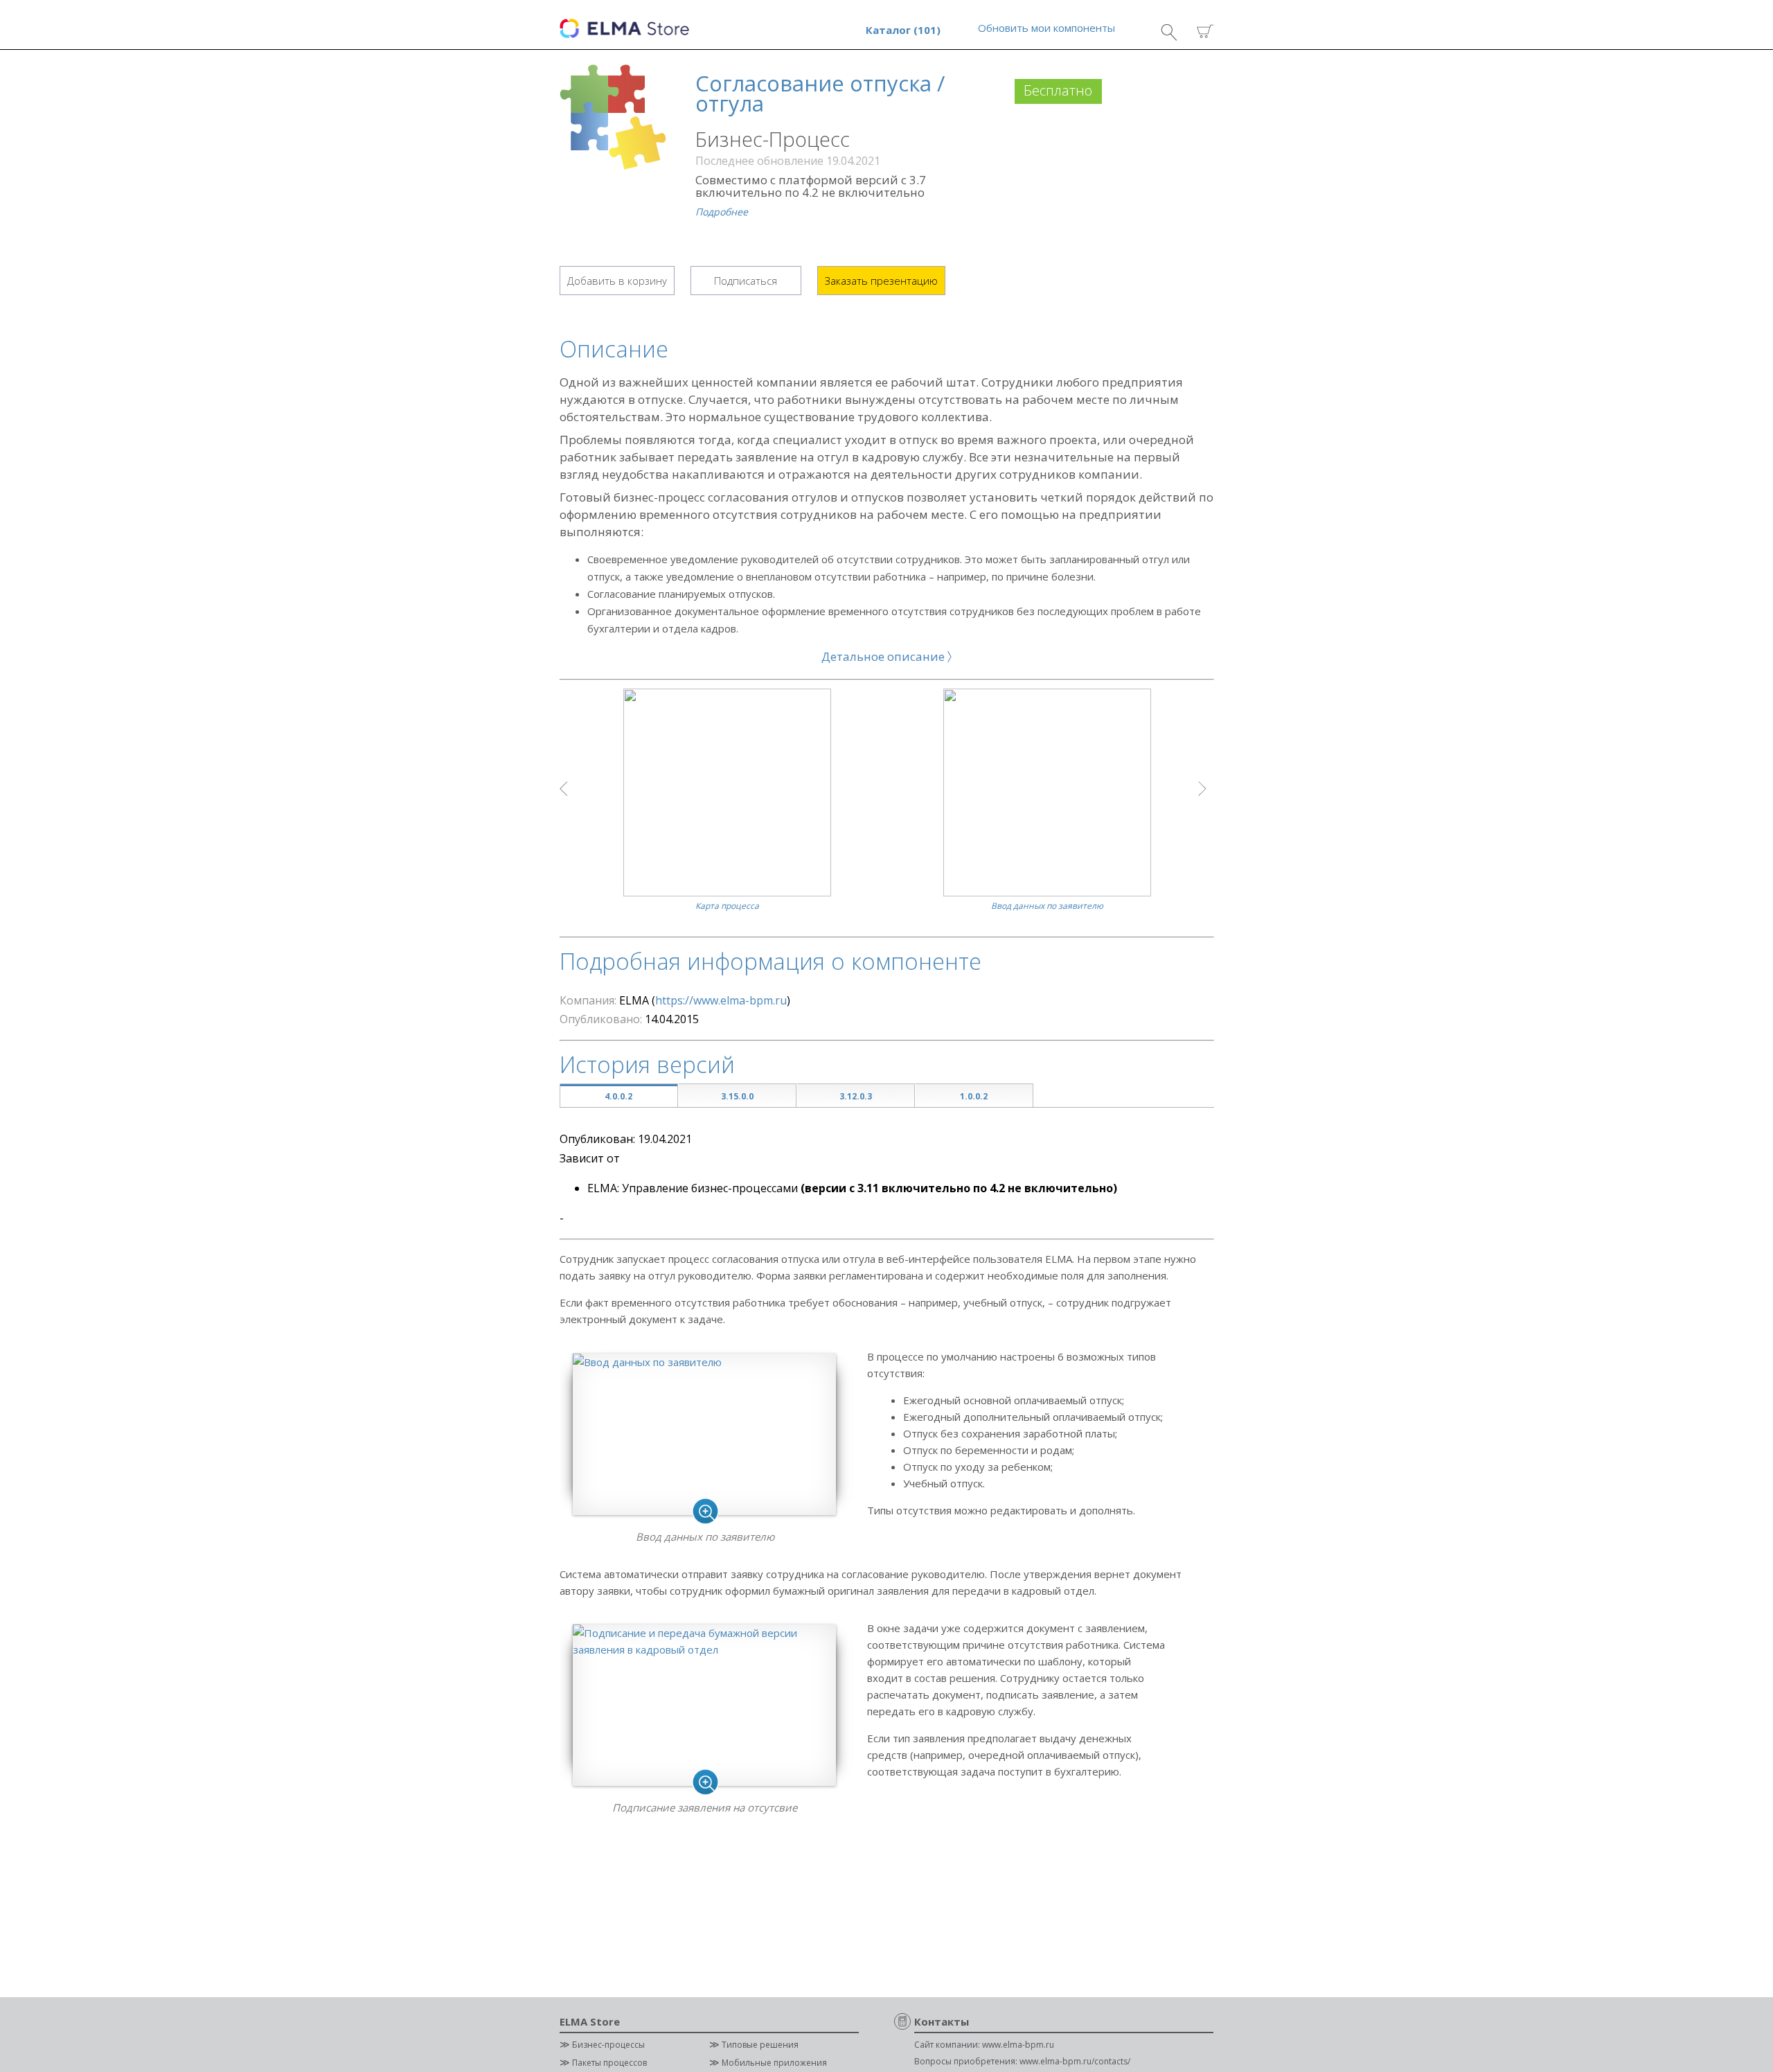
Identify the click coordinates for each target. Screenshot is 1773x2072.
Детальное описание (884, 656)
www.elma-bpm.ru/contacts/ (1075, 2061)
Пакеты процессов (609, 2063)
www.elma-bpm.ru (1018, 2045)
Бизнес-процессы (608, 2045)
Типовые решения (760, 2045)
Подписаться (746, 281)
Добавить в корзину (617, 281)
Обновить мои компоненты (1046, 28)
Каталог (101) (903, 30)
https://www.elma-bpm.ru (721, 1000)
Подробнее (722, 212)
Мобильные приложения (774, 2063)
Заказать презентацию (881, 281)
